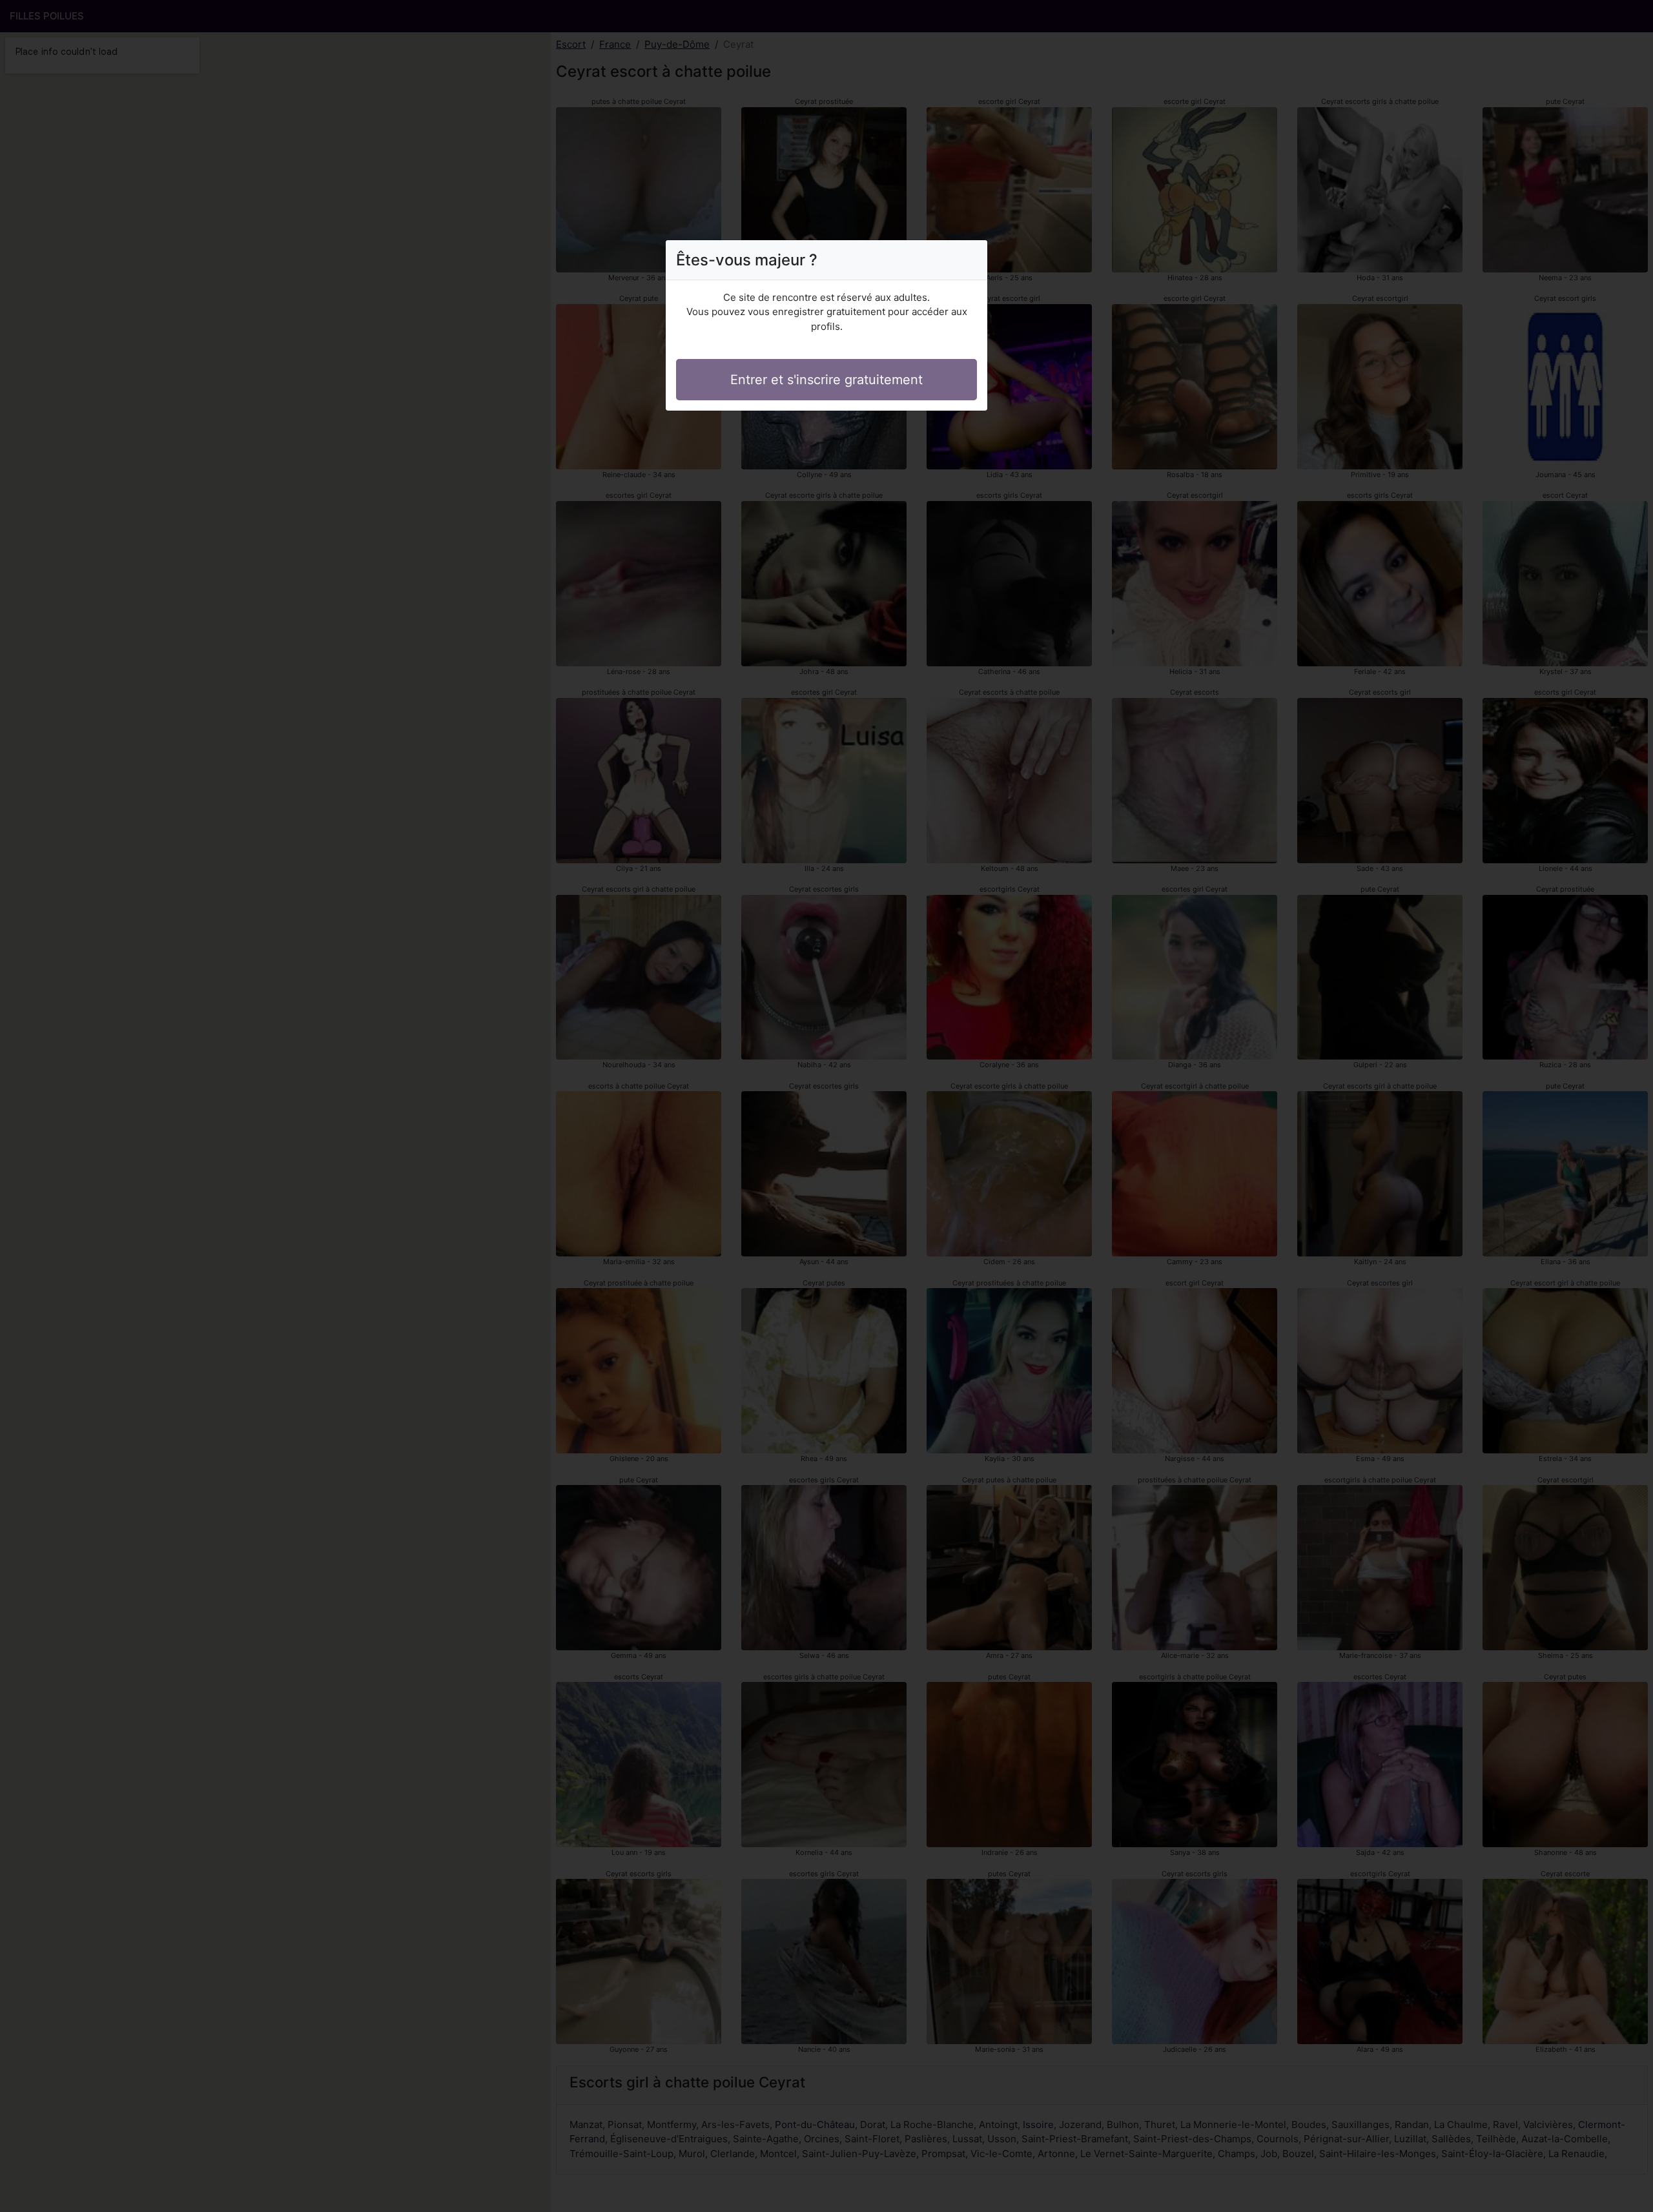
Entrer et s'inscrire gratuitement (826, 380)
